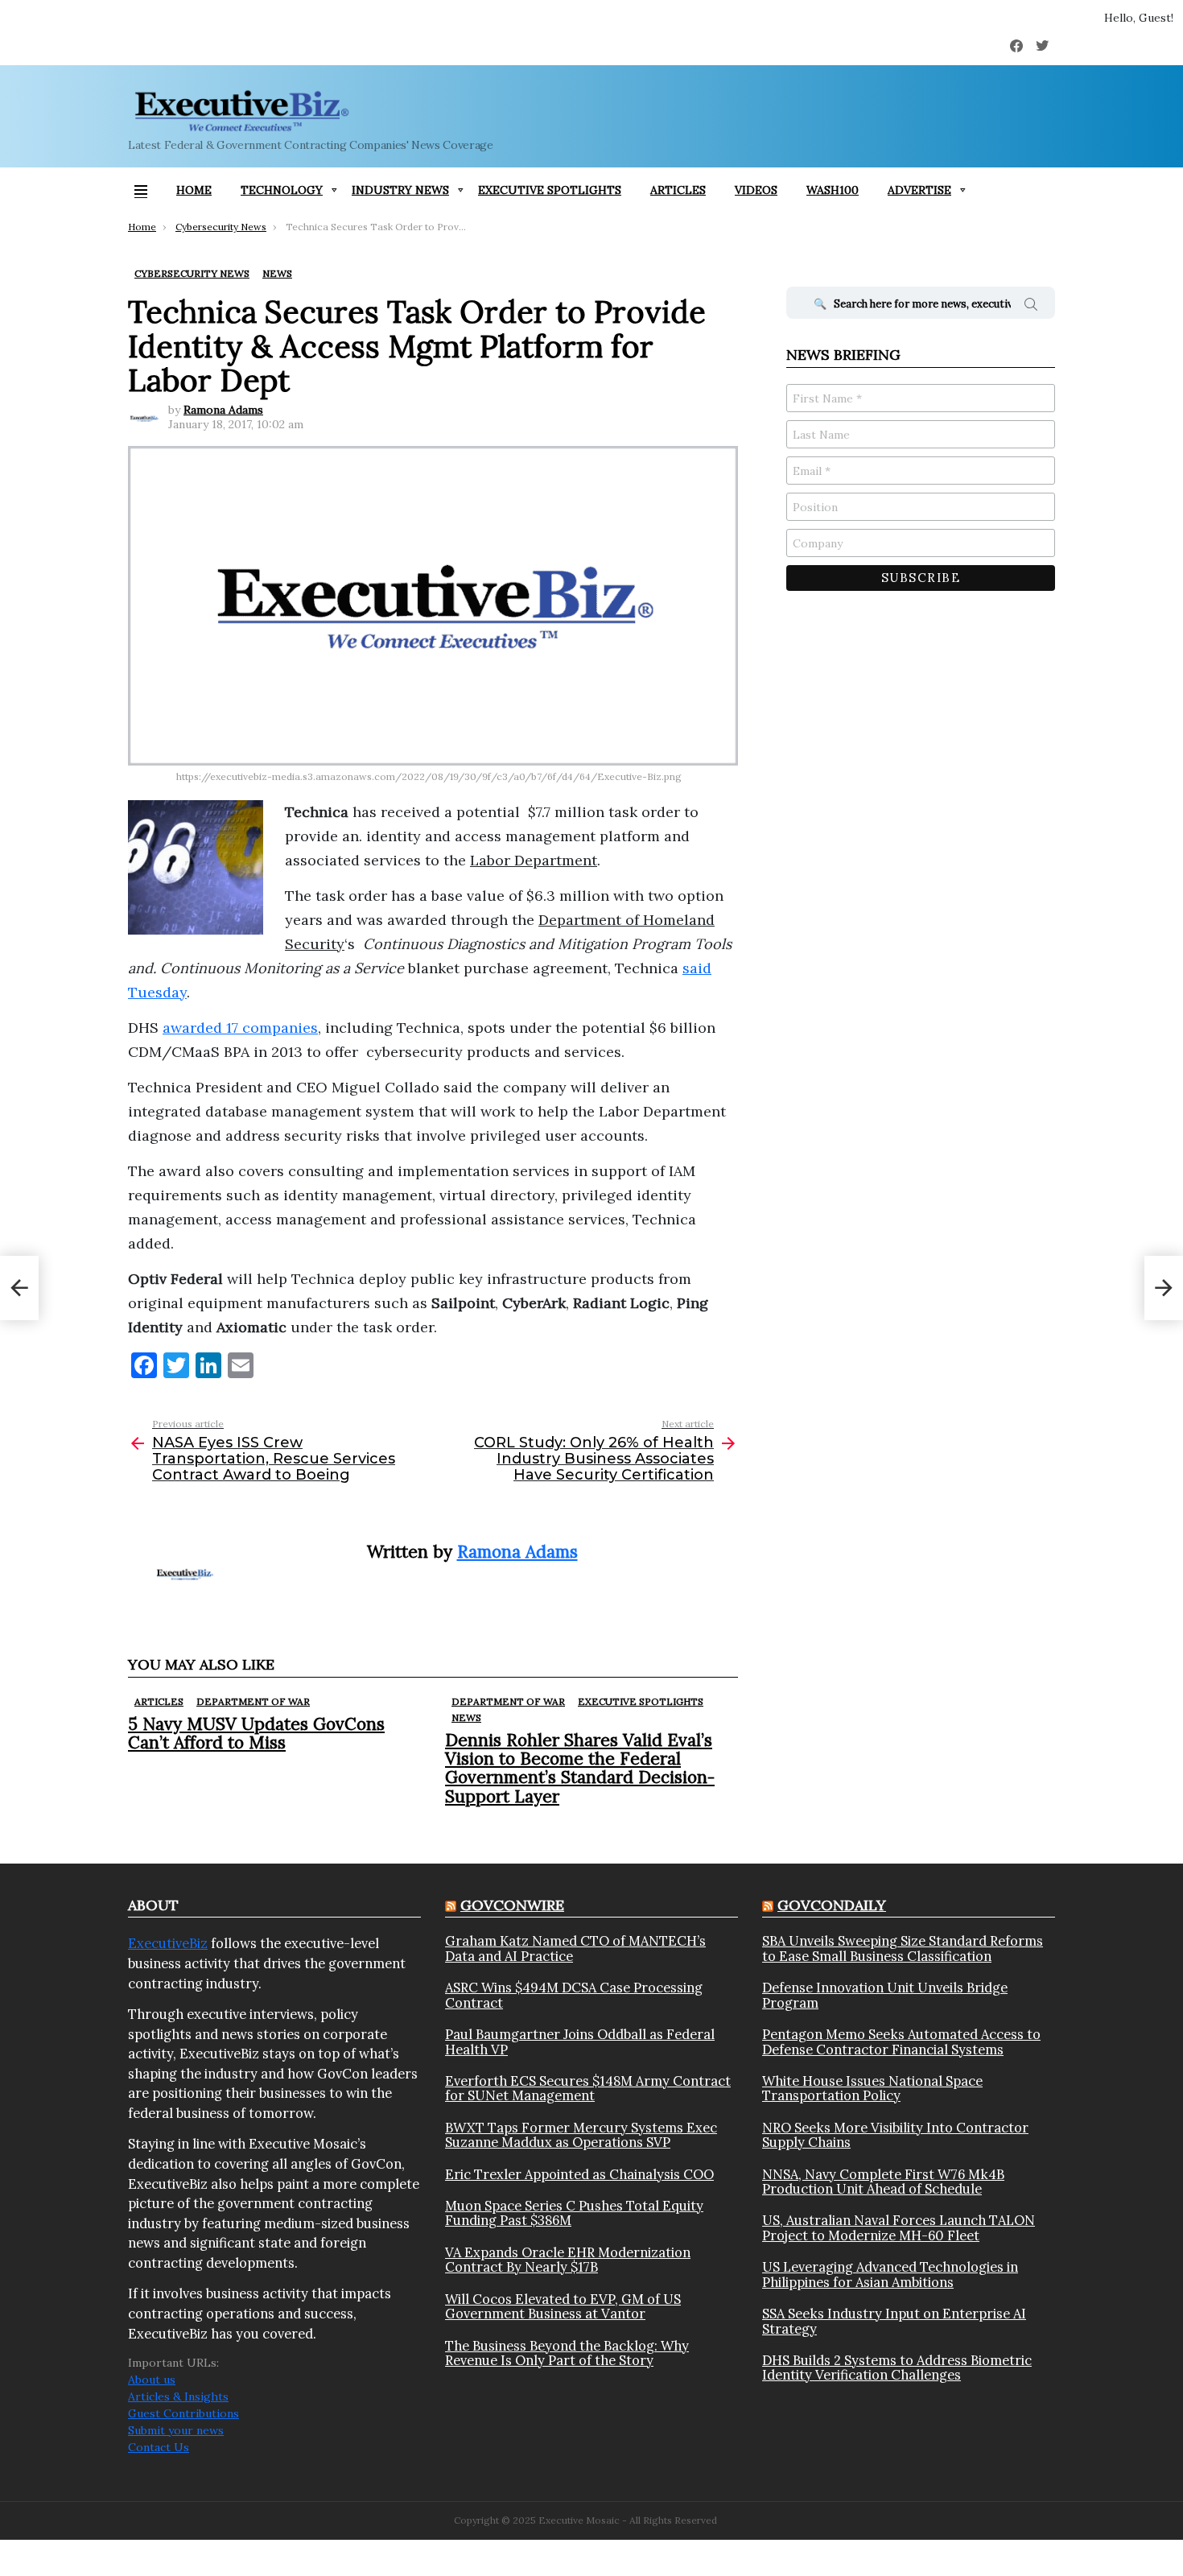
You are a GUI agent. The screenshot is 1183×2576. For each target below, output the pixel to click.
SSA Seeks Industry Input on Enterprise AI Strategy (894, 2321)
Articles (678, 190)
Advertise (919, 190)
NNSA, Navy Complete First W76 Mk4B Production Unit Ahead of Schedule (883, 2182)
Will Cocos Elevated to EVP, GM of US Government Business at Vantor (563, 2307)
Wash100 (833, 190)
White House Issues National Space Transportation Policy (872, 2089)
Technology (282, 190)
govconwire (512, 1905)
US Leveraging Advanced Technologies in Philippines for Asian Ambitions (890, 2275)
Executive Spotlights (550, 190)
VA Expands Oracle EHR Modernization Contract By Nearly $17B (568, 2260)
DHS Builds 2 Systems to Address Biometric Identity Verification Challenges (897, 2368)
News (466, 1717)
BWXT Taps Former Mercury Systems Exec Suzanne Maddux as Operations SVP (581, 2135)
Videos (756, 190)
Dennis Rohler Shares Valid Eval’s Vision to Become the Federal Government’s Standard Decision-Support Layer (580, 1768)
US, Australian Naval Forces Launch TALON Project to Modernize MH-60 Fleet (899, 2228)
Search (1031, 307)
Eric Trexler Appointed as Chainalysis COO (579, 2174)
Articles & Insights (178, 2396)
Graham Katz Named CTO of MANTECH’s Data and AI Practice (575, 1949)
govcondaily (832, 1905)
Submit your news (176, 2430)
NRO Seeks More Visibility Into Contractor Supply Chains (895, 2135)
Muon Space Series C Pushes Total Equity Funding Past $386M (574, 2213)
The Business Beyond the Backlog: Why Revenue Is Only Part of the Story (567, 2353)
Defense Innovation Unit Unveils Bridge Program (885, 1995)
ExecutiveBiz (168, 1943)
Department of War (253, 1701)
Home (194, 190)
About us (152, 2380)
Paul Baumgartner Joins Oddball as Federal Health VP (580, 2042)
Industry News (400, 190)
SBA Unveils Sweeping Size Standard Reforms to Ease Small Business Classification (903, 1949)
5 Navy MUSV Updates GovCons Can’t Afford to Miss (256, 1733)
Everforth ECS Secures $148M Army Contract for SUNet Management (588, 2089)
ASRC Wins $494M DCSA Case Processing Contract (574, 1995)
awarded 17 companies (240, 1028)
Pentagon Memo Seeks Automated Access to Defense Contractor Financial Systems (901, 2042)
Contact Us (159, 2447)
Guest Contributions (183, 2413)
